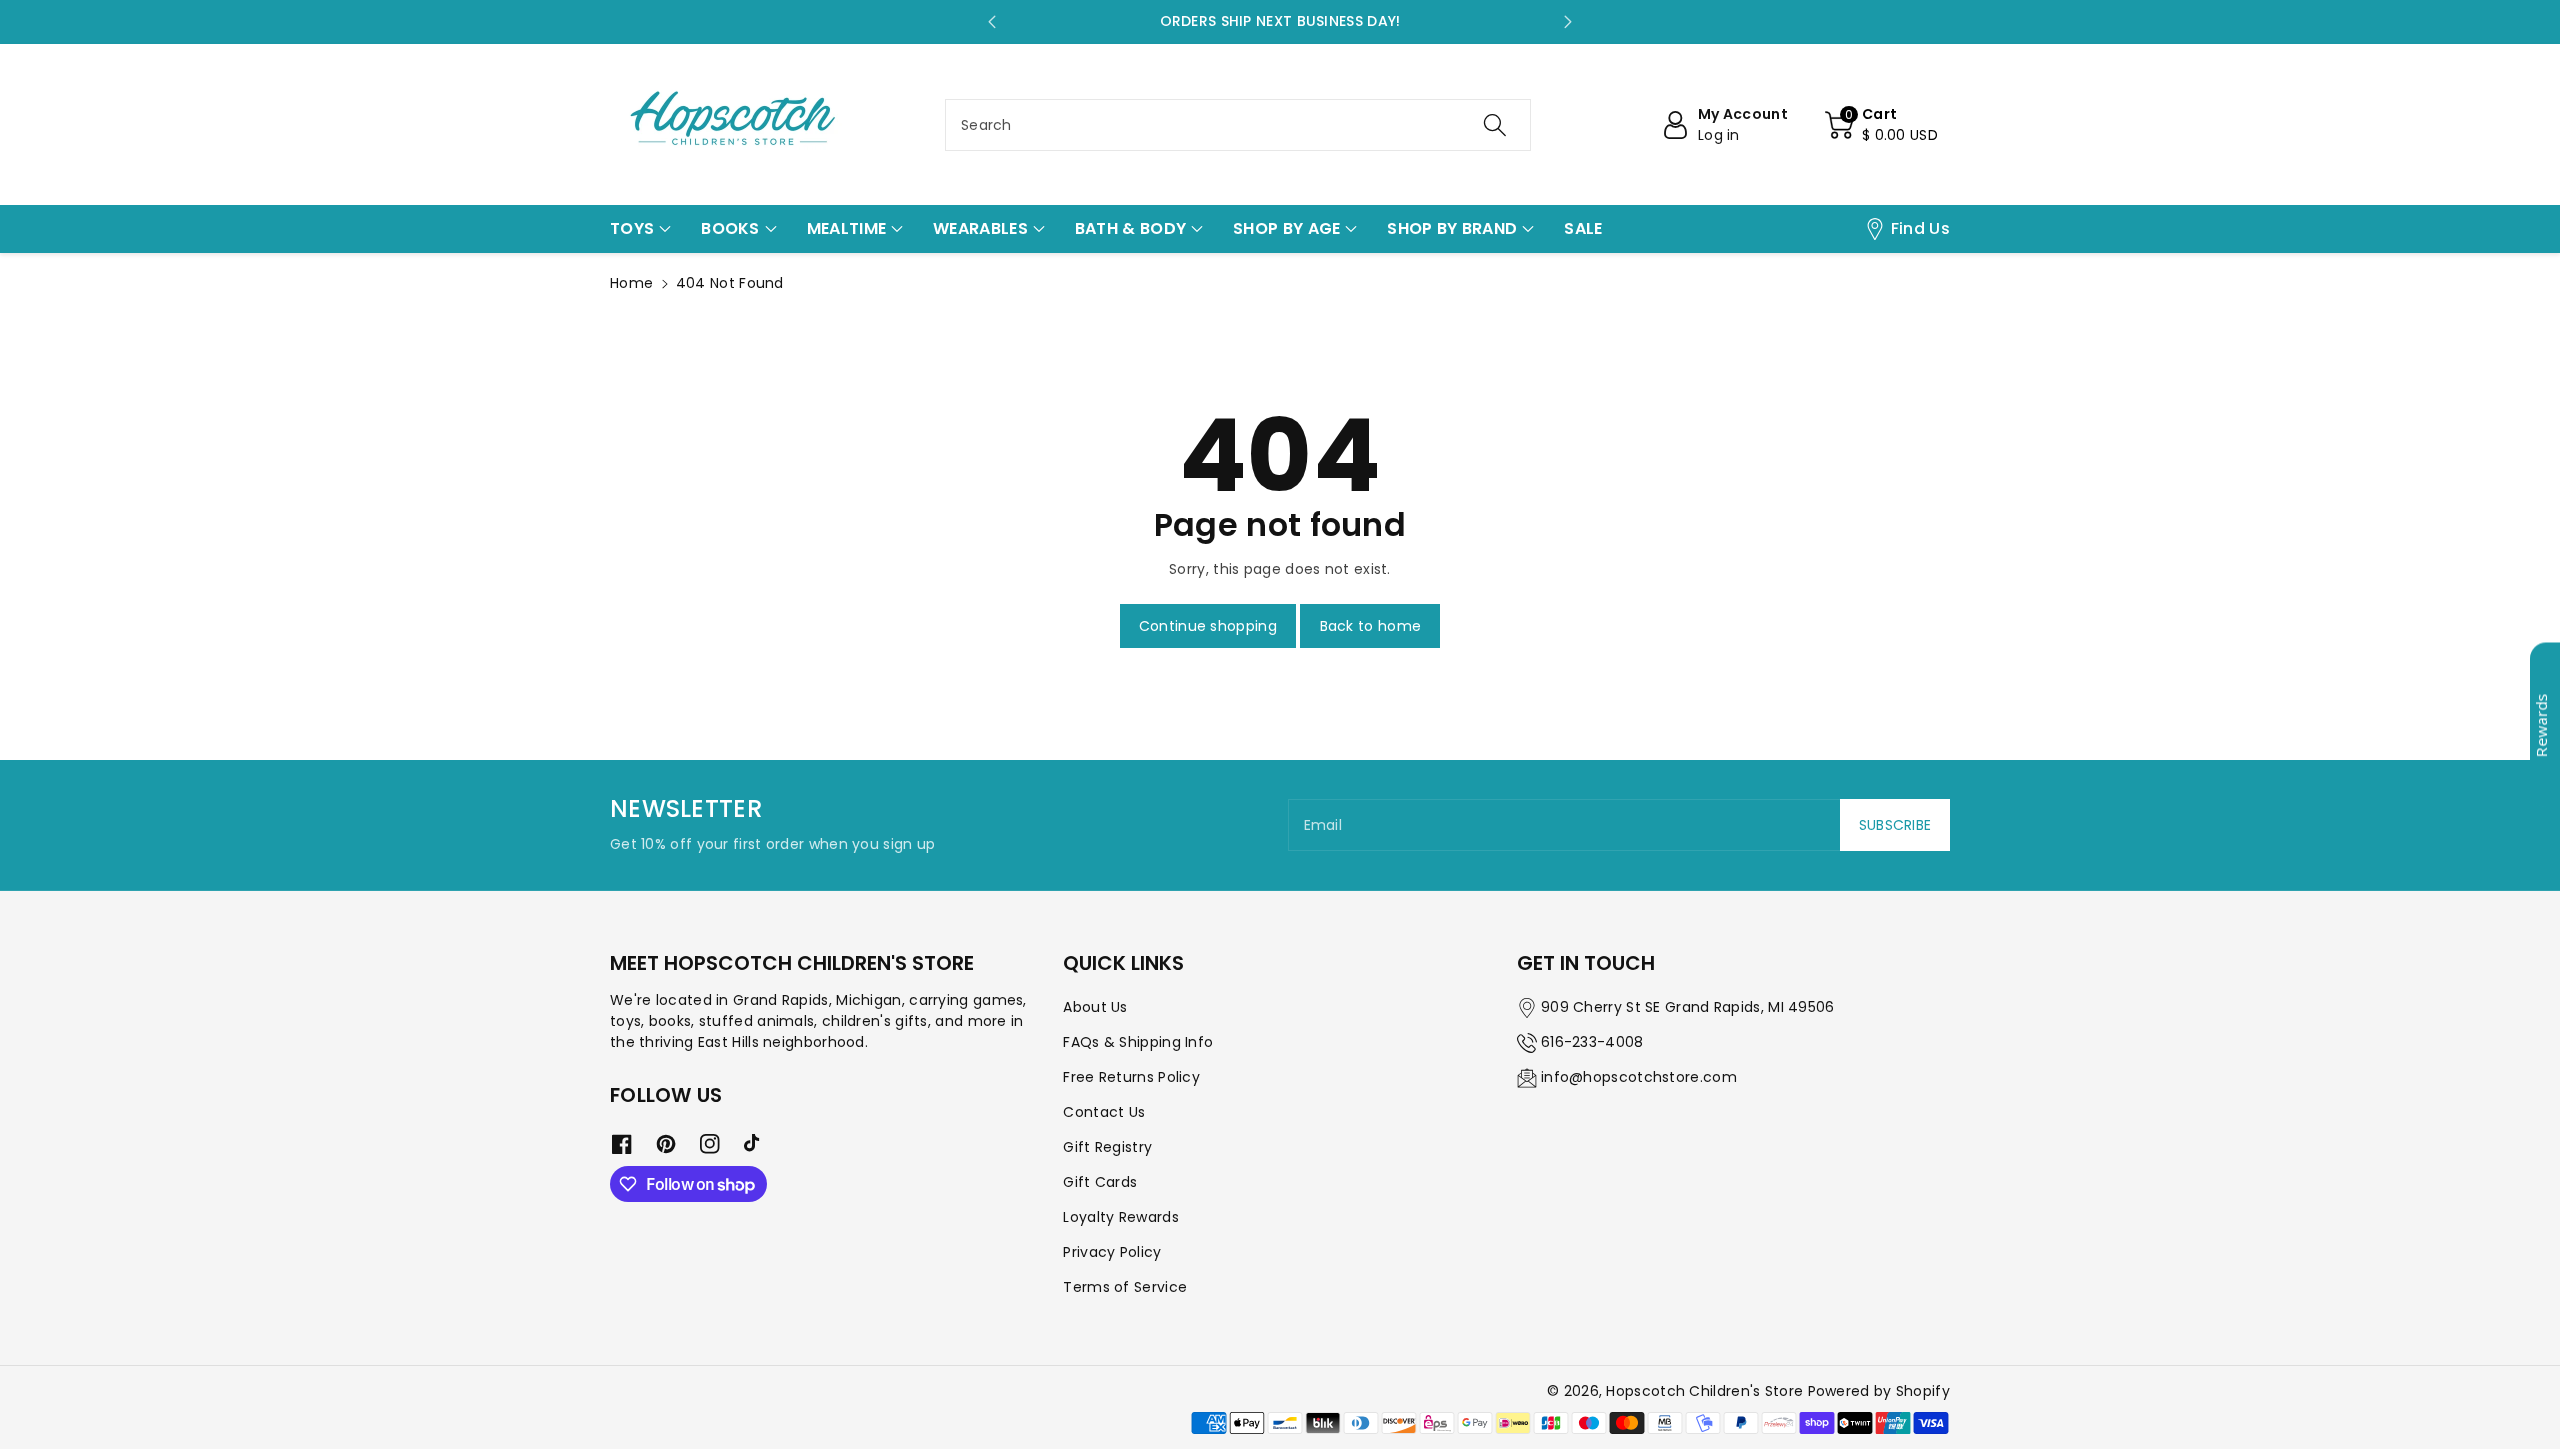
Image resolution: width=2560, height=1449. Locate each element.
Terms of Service (1125, 1287)
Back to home (1371, 626)
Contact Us (1104, 1112)
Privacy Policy (1112, 1252)
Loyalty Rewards (1121, 1217)
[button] (1881, 125)
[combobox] (1238, 125)
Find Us (1920, 228)
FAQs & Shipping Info (1138, 1042)
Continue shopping (1208, 626)
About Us (1095, 1007)
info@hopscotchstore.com (1639, 1077)
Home (631, 283)
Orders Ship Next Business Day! (1280, 21)
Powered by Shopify (1879, 1391)
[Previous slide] (992, 22)
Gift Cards (1100, 1182)
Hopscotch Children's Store (1704, 1391)
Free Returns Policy (1131, 1077)
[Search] (1495, 125)
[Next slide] (1568, 22)
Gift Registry (1107, 1147)
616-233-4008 (1592, 1042)
